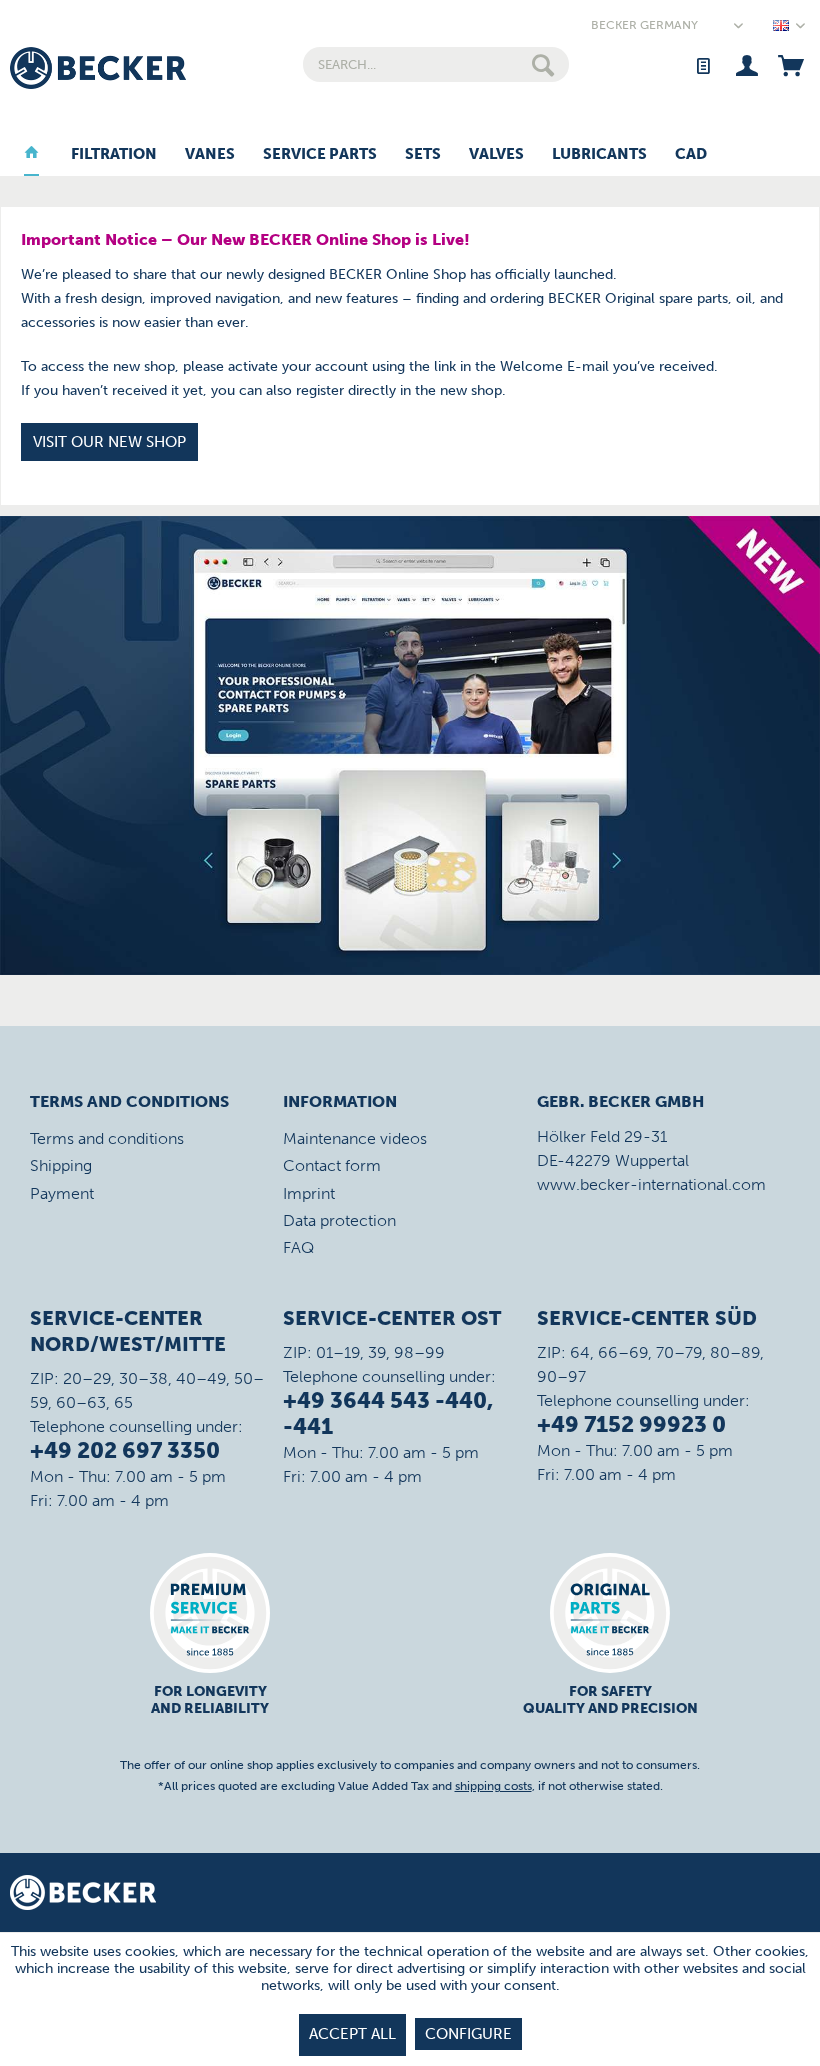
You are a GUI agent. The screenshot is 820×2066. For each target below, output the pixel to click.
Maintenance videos (355, 1138)
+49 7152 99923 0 (631, 1424)
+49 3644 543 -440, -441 (388, 1413)
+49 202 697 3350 (125, 1450)
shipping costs (493, 1786)
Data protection (339, 1220)
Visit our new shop (109, 442)
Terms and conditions (107, 1138)
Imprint (309, 1193)
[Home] (31, 155)
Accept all (352, 2034)
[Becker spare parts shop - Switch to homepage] (98, 68)
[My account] (746, 64)
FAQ (298, 1247)
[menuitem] (436, 64)
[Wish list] (702, 64)
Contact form (332, 1165)
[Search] (543, 64)
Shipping (61, 1165)
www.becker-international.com (651, 1184)
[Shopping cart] (790, 64)
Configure (468, 2034)
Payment (62, 1193)
